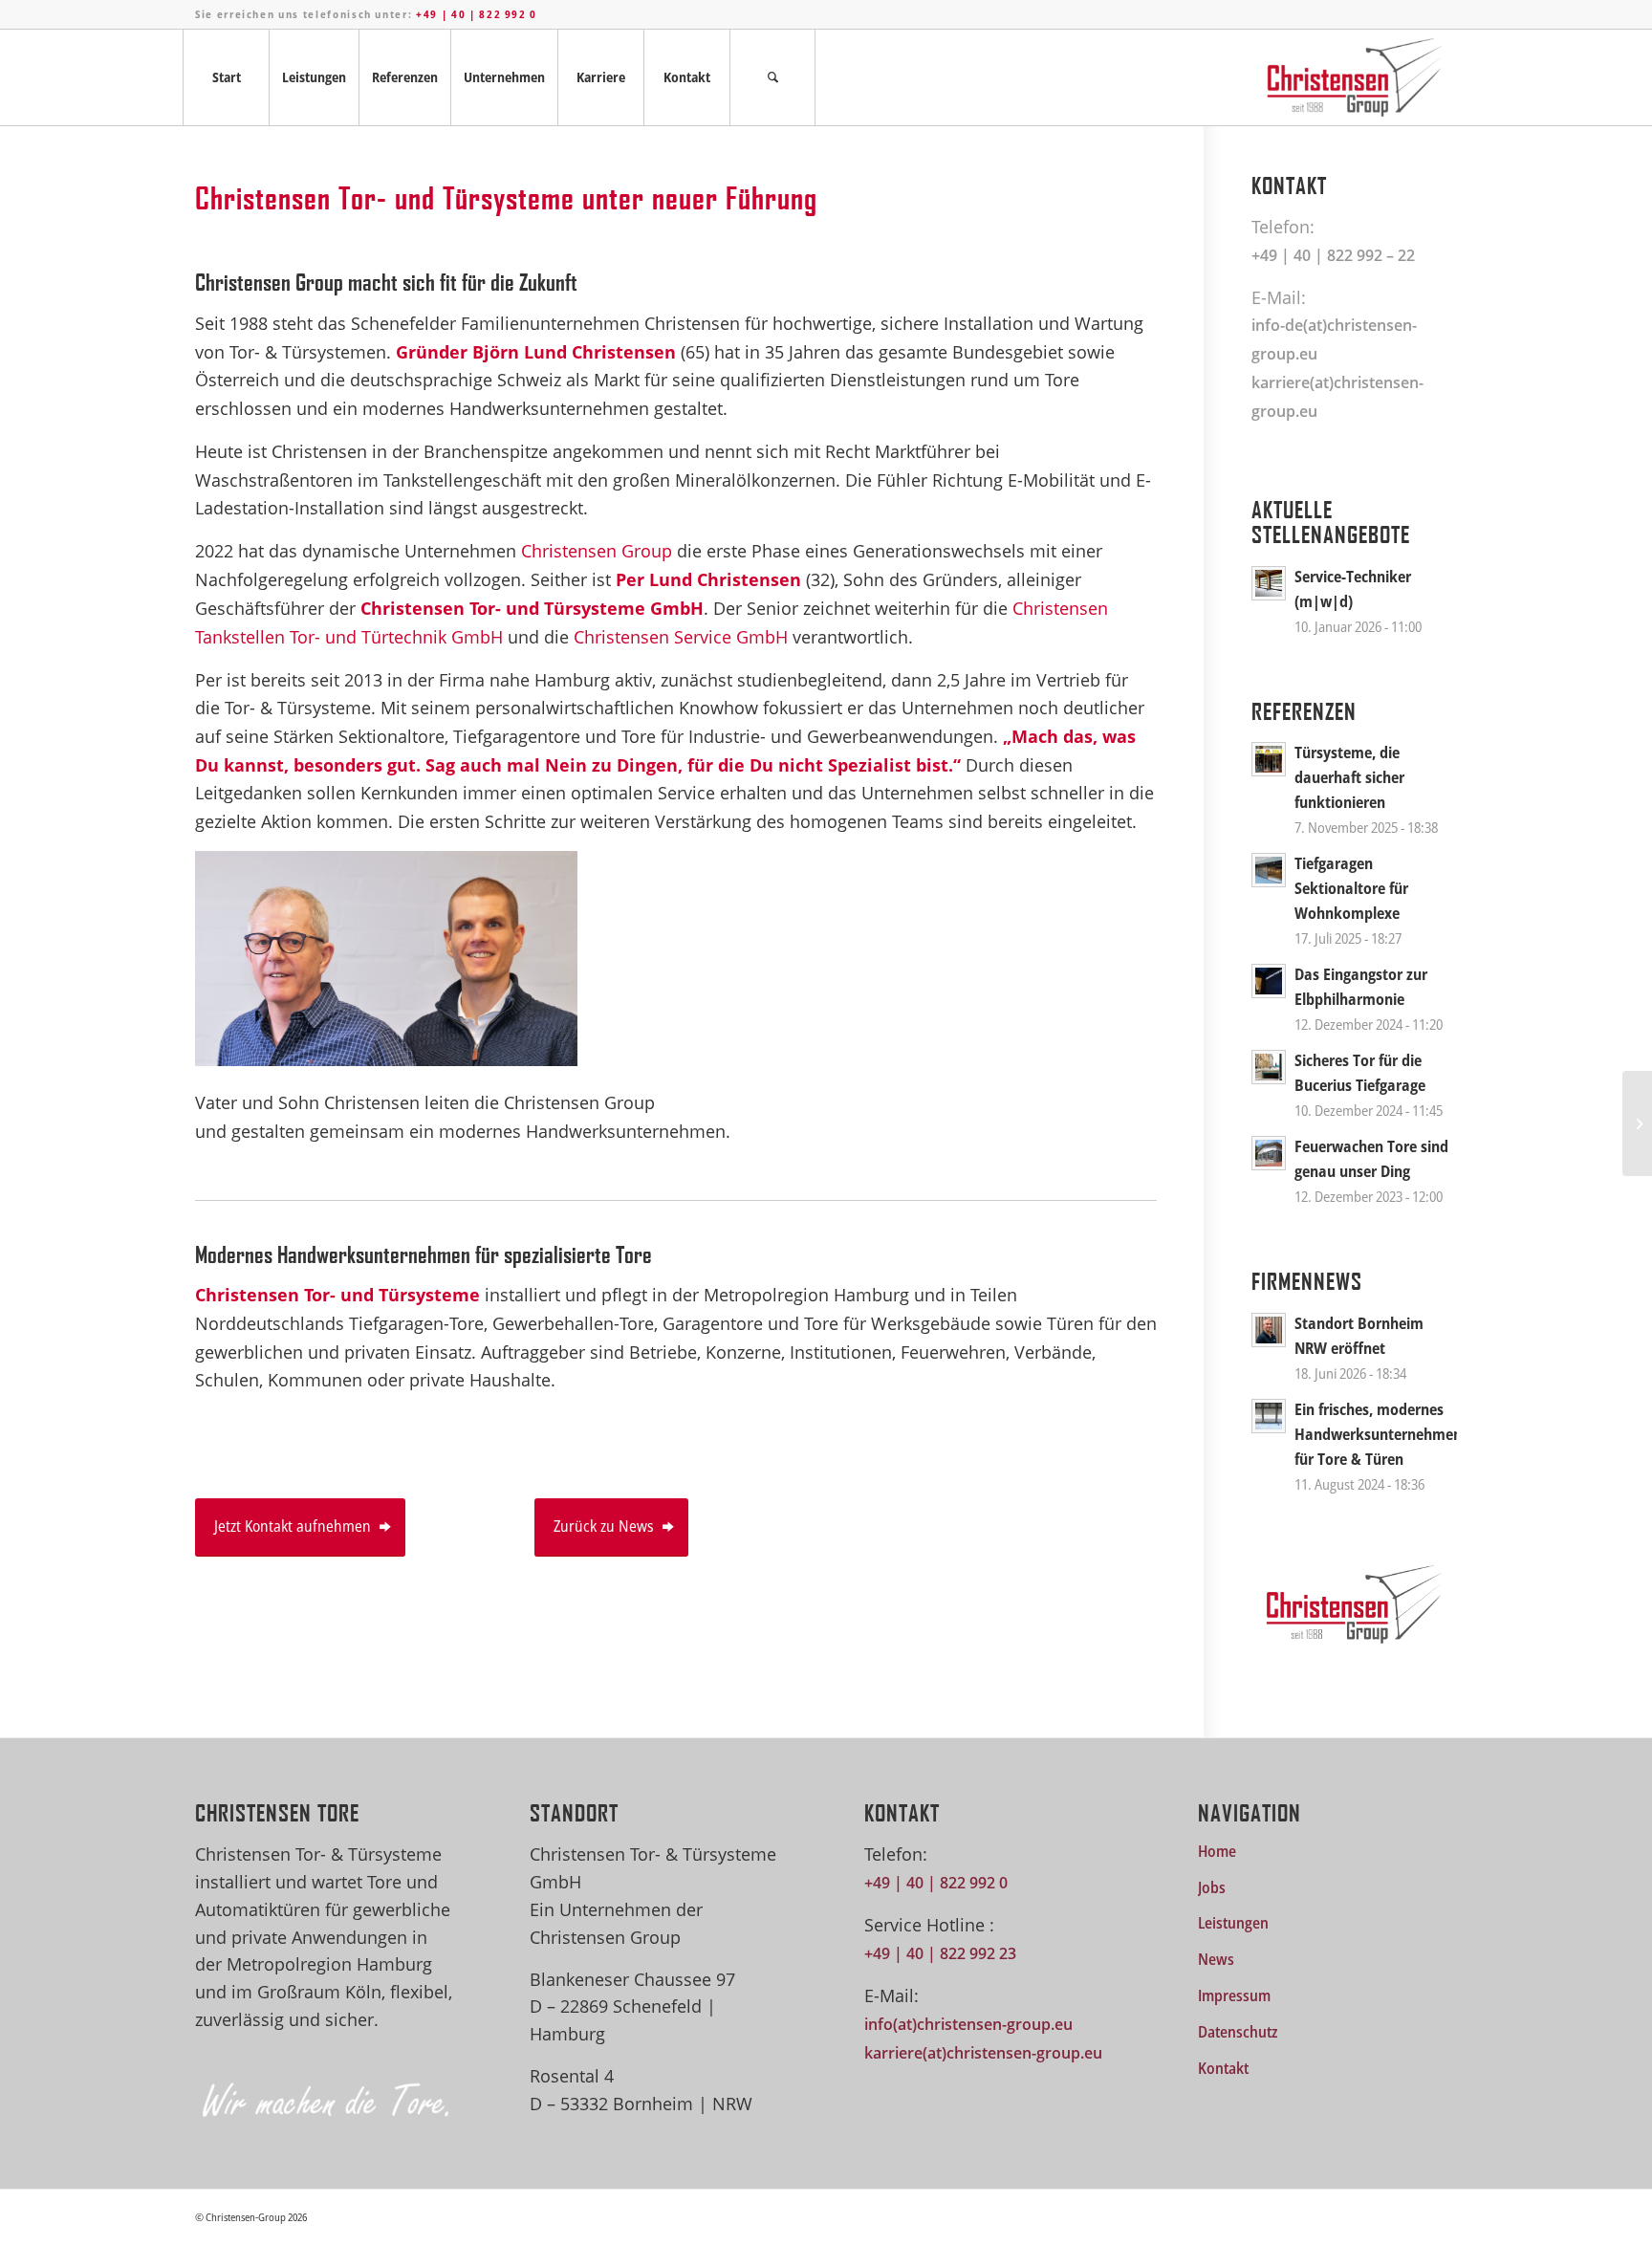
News (1216, 1959)
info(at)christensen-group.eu (968, 2024)
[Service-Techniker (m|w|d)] (1637, 1123)
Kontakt (1223, 2068)
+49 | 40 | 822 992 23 (940, 1953)
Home (1217, 1851)
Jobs (1212, 1887)
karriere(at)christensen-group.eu (983, 2053)
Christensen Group (594, 551)
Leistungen (1233, 1923)
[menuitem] (226, 77)
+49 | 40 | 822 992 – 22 (1333, 255)
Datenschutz (1238, 2032)
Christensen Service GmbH (681, 637)
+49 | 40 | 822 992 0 (477, 14)
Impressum (1234, 1995)
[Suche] (772, 77)
